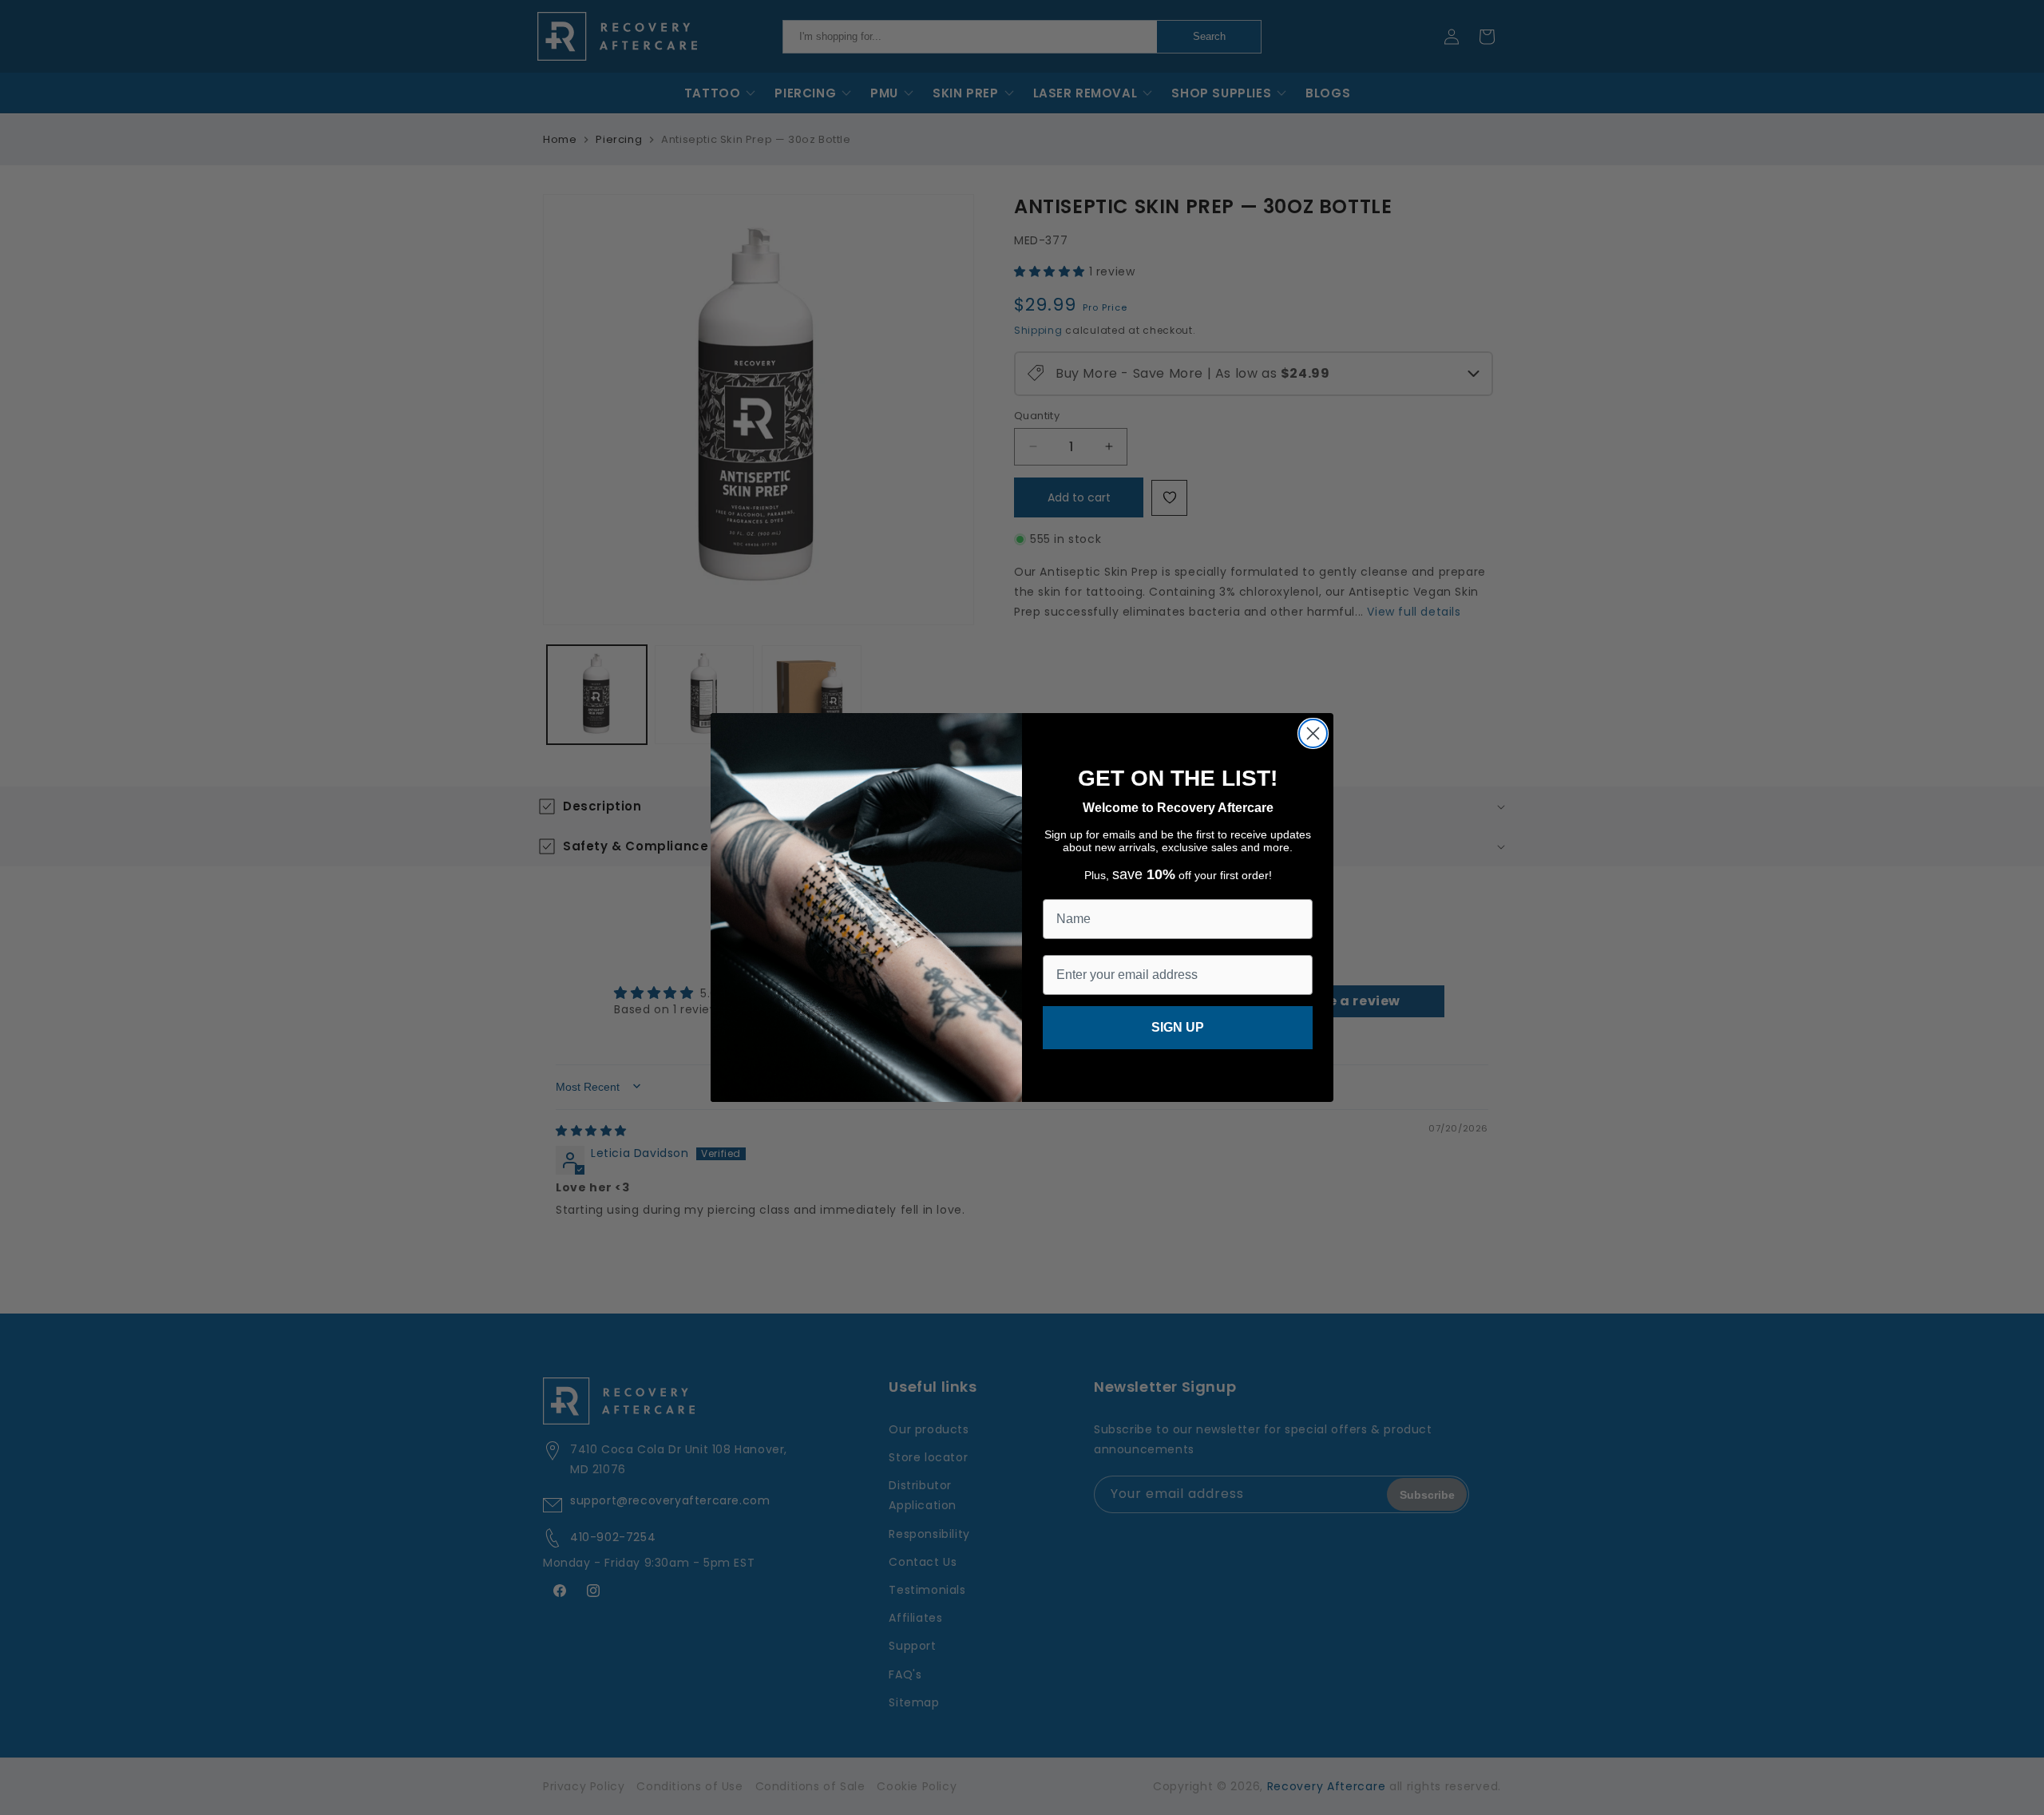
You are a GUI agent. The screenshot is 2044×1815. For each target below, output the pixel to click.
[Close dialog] (1313, 733)
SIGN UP (1178, 1027)
